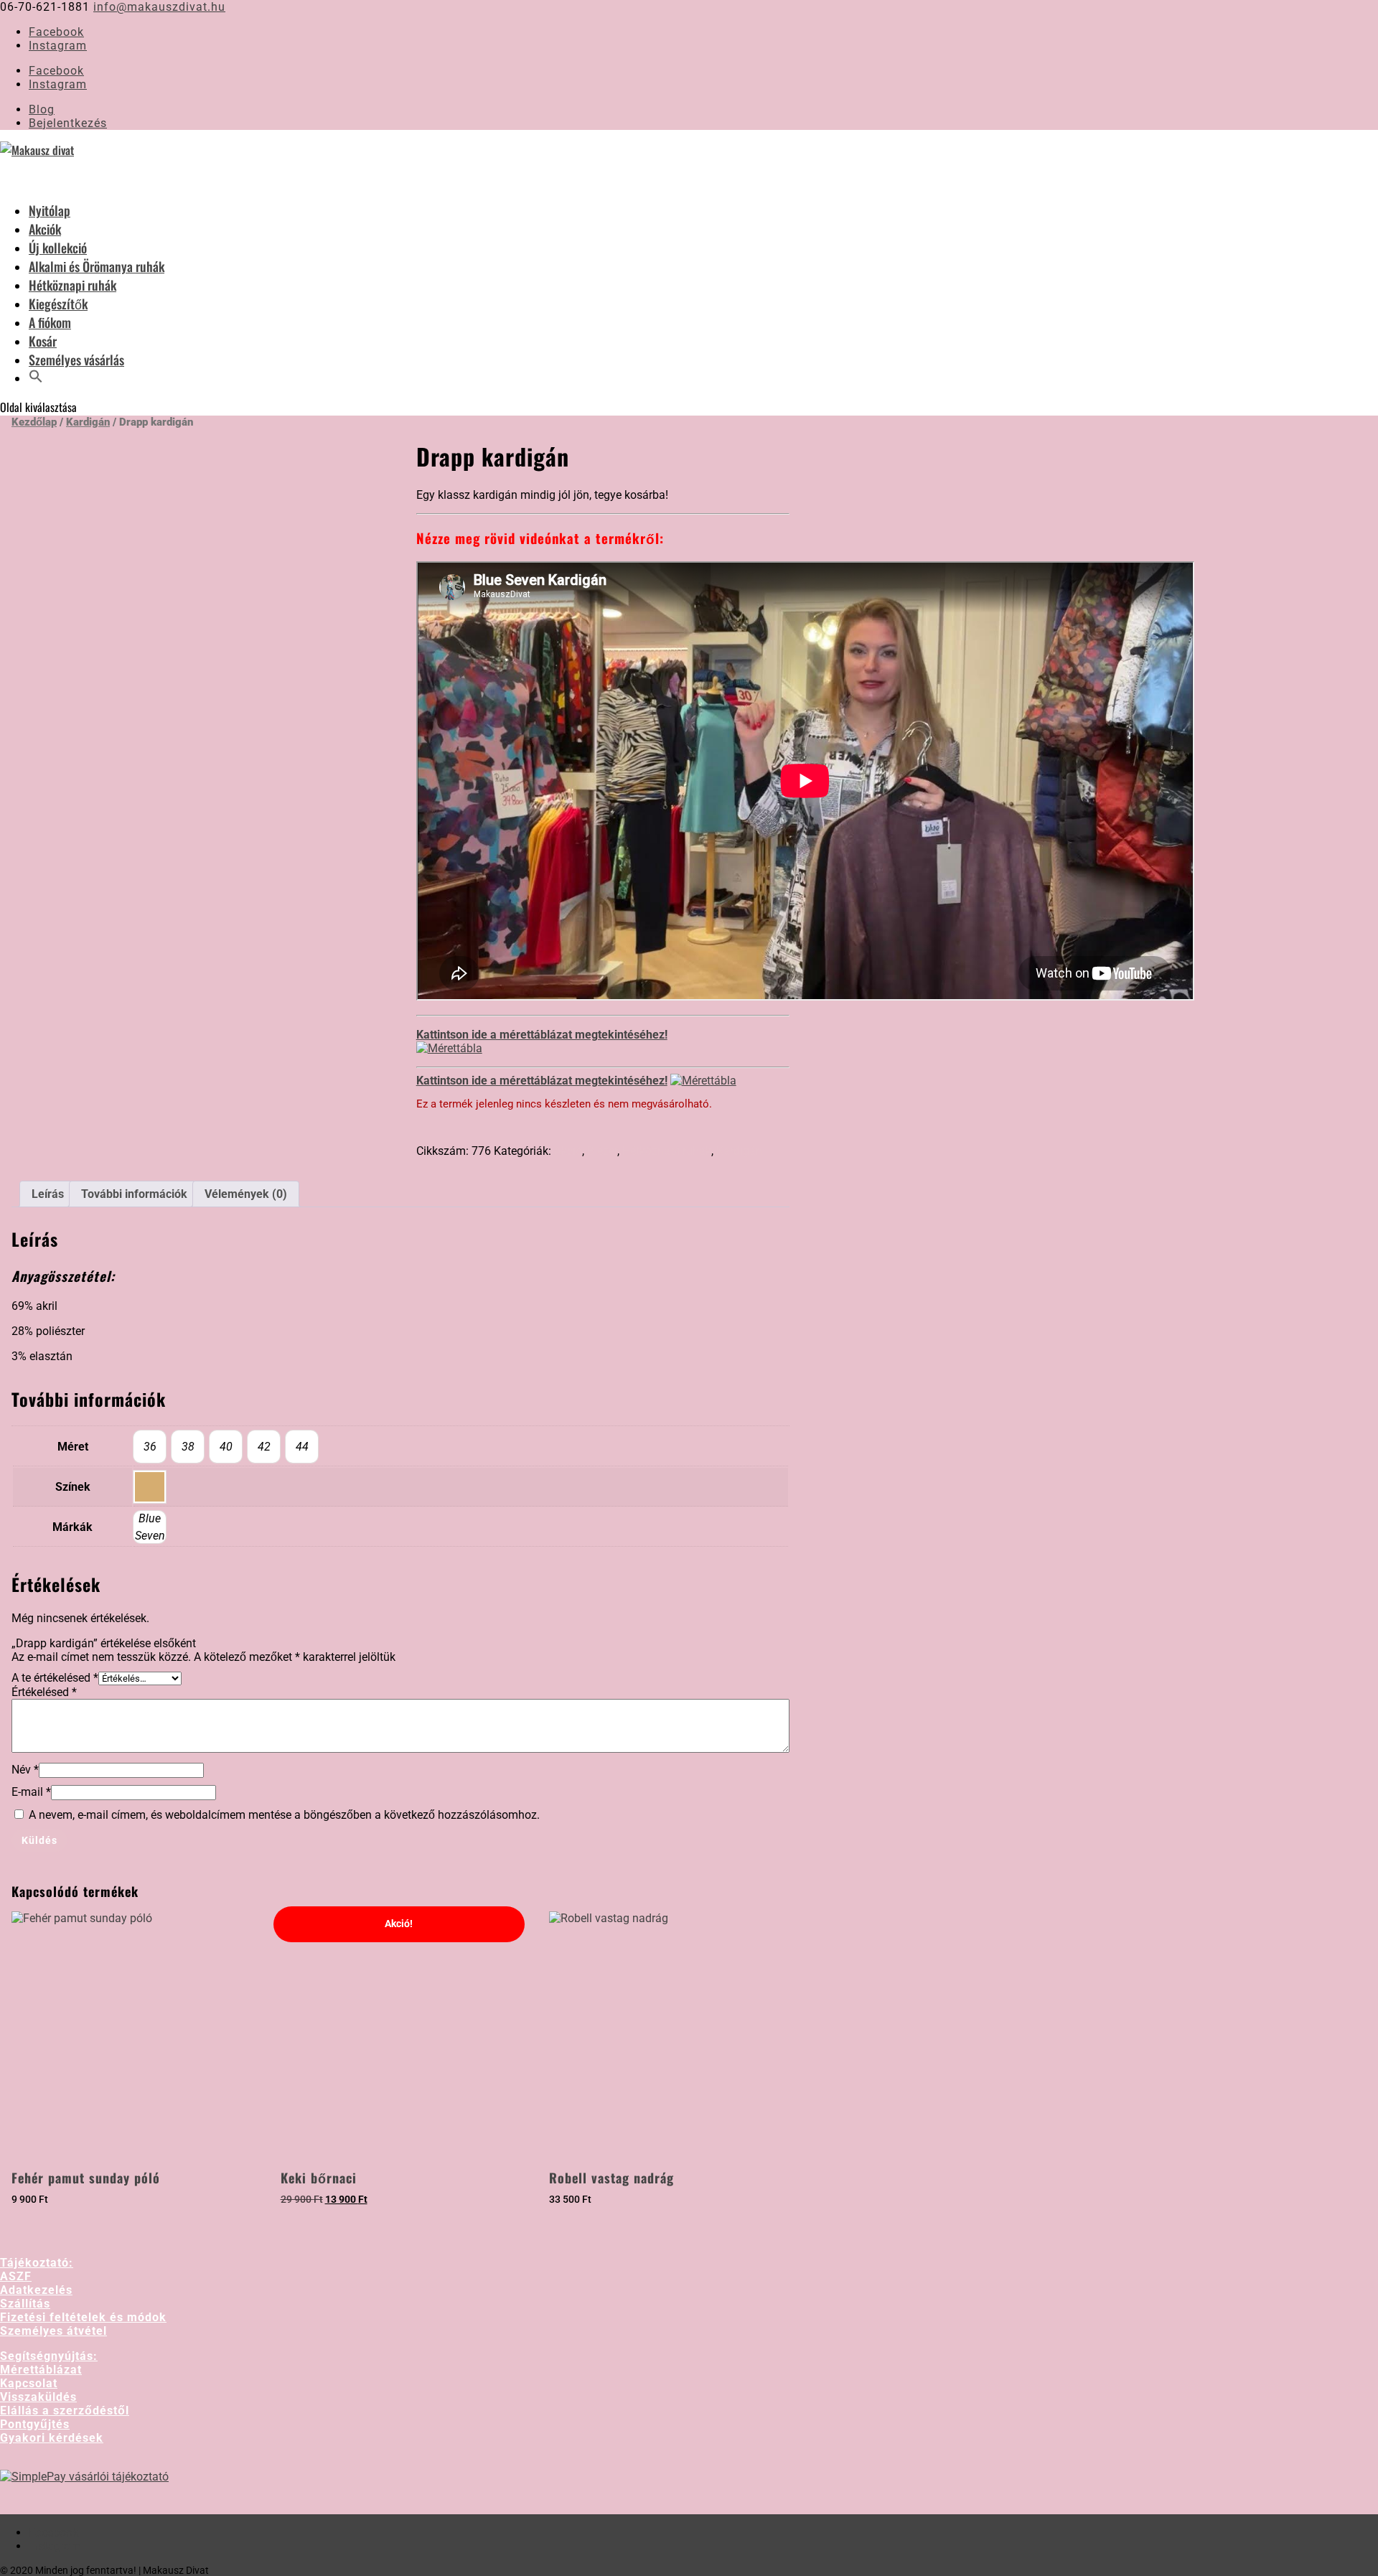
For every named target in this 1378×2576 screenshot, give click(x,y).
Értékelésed (44, 1692)
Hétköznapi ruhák (667, 1151)
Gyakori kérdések (52, 2438)
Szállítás (25, 2304)
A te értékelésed (55, 1678)
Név (25, 1770)
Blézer (602, 1151)
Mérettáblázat (41, 2370)
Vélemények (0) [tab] (246, 1194)
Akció (568, 1151)
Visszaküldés (38, 2397)
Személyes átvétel (53, 2331)
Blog (42, 109)
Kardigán (88, 422)
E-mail (31, 1792)
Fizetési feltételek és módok (83, 2317)
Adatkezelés (36, 2290)
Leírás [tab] (48, 1194)
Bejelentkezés (68, 123)
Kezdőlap (34, 422)
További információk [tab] (134, 1194)
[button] (36, 393)
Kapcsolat (29, 2383)
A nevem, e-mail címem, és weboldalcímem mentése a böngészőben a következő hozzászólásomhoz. (284, 1815)
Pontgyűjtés (35, 2424)
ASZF (16, 2276)
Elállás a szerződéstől (65, 2411)
